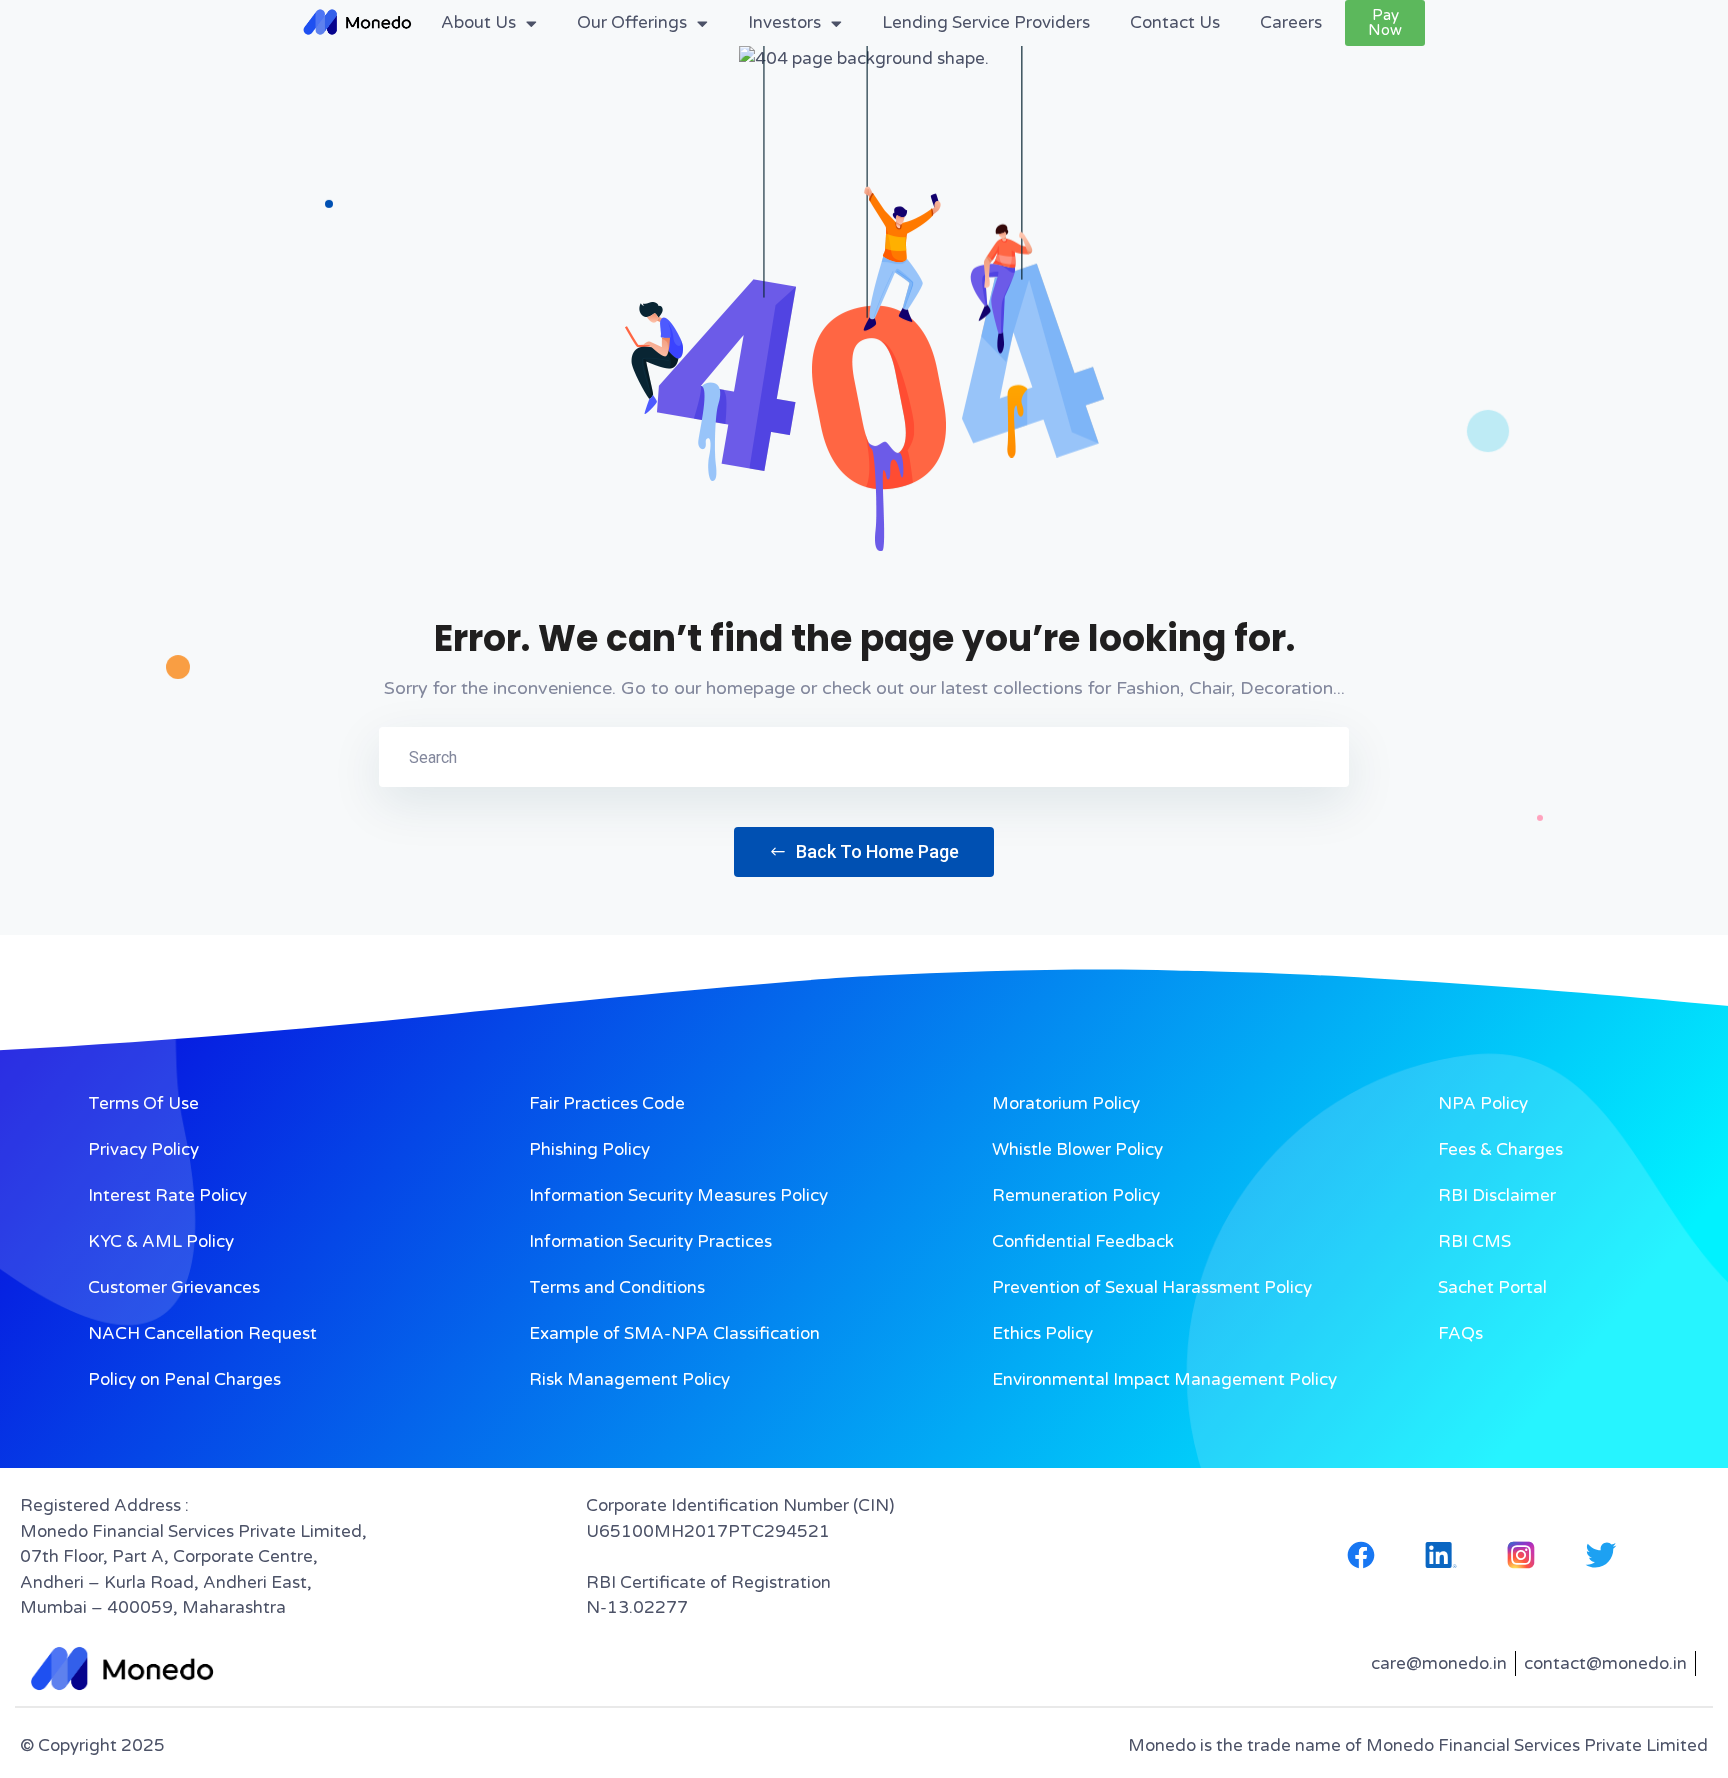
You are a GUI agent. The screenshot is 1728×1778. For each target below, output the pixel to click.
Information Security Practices (650, 1241)
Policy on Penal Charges (184, 1379)
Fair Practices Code (607, 1103)
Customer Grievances (174, 1287)
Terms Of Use (143, 1103)
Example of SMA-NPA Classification (674, 1333)
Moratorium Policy (1066, 1103)
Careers (1291, 22)
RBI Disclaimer (1497, 1195)
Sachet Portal (1492, 1287)
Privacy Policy (143, 1149)
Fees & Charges (1500, 1149)
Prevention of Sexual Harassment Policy (1152, 1287)
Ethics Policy (1042, 1333)
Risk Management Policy (629, 1379)
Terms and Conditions (617, 1287)
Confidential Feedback (1083, 1241)
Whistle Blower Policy (1077, 1149)
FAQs (1460, 1333)
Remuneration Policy (1076, 1195)
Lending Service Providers (986, 22)
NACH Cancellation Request (202, 1333)
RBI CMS (1474, 1241)
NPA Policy (1483, 1103)
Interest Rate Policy (167, 1195)
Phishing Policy (589, 1149)
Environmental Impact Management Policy (1164, 1379)
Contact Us (1175, 22)
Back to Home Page (875, 851)
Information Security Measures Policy (678, 1195)
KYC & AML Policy (161, 1241)
